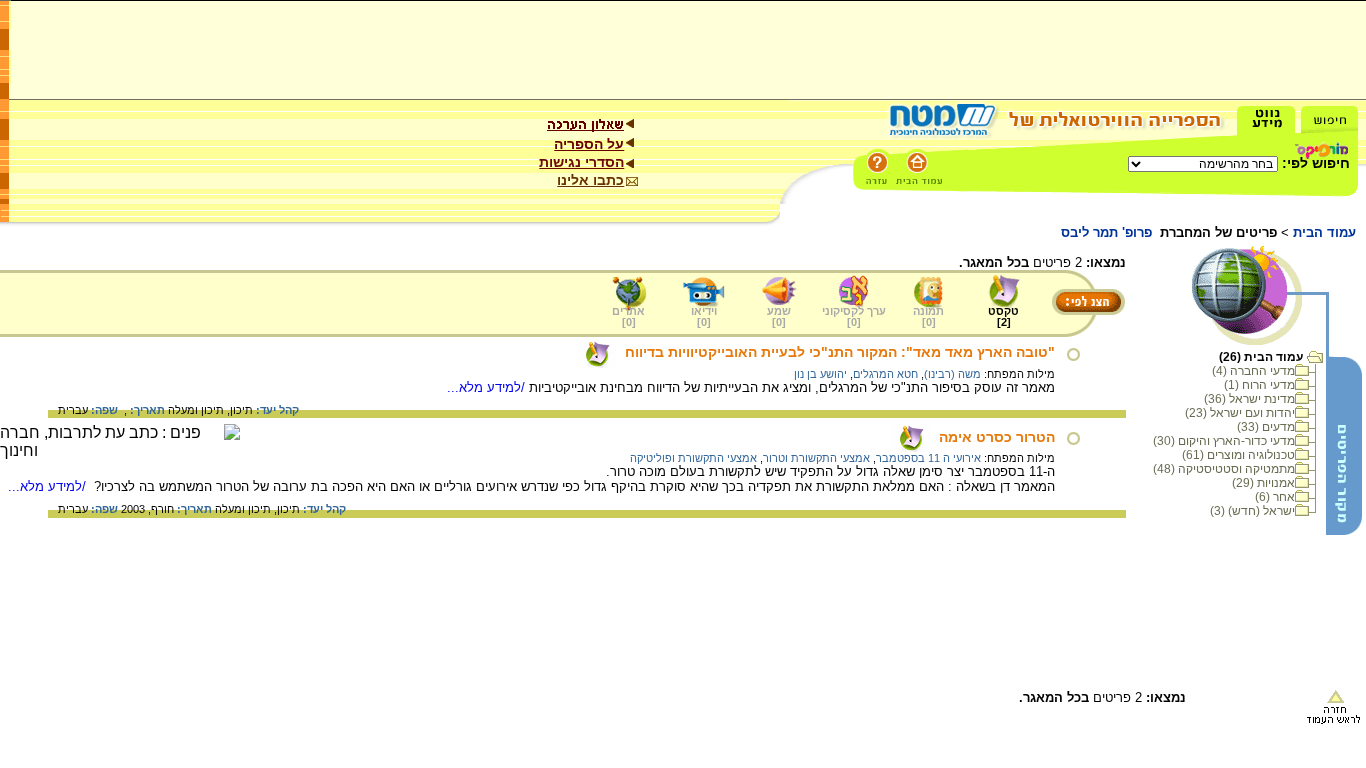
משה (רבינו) (952, 374)
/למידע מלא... (488, 387)
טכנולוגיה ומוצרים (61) (1238, 455)
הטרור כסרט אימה (997, 437)
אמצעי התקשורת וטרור (816, 458)
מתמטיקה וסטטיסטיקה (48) (1224, 469)
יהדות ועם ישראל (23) (1240, 413)
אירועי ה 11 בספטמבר (928, 458)
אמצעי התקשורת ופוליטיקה (693, 458)
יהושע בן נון (820, 374)
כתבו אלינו (590, 180)
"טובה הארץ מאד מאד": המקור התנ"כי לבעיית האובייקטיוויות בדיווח (840, 352)
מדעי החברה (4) (1253, 371)
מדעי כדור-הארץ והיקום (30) (1224, 441)
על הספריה (589, 144)
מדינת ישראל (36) (1249, 399)
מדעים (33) (1266, 427)
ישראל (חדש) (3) (1252, 511)
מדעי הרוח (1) (1259, 385)
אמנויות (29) (1263, 483)
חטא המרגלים (885, 374)
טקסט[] (1003, 316)
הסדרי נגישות (581, 162)
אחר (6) (1275, 497)
